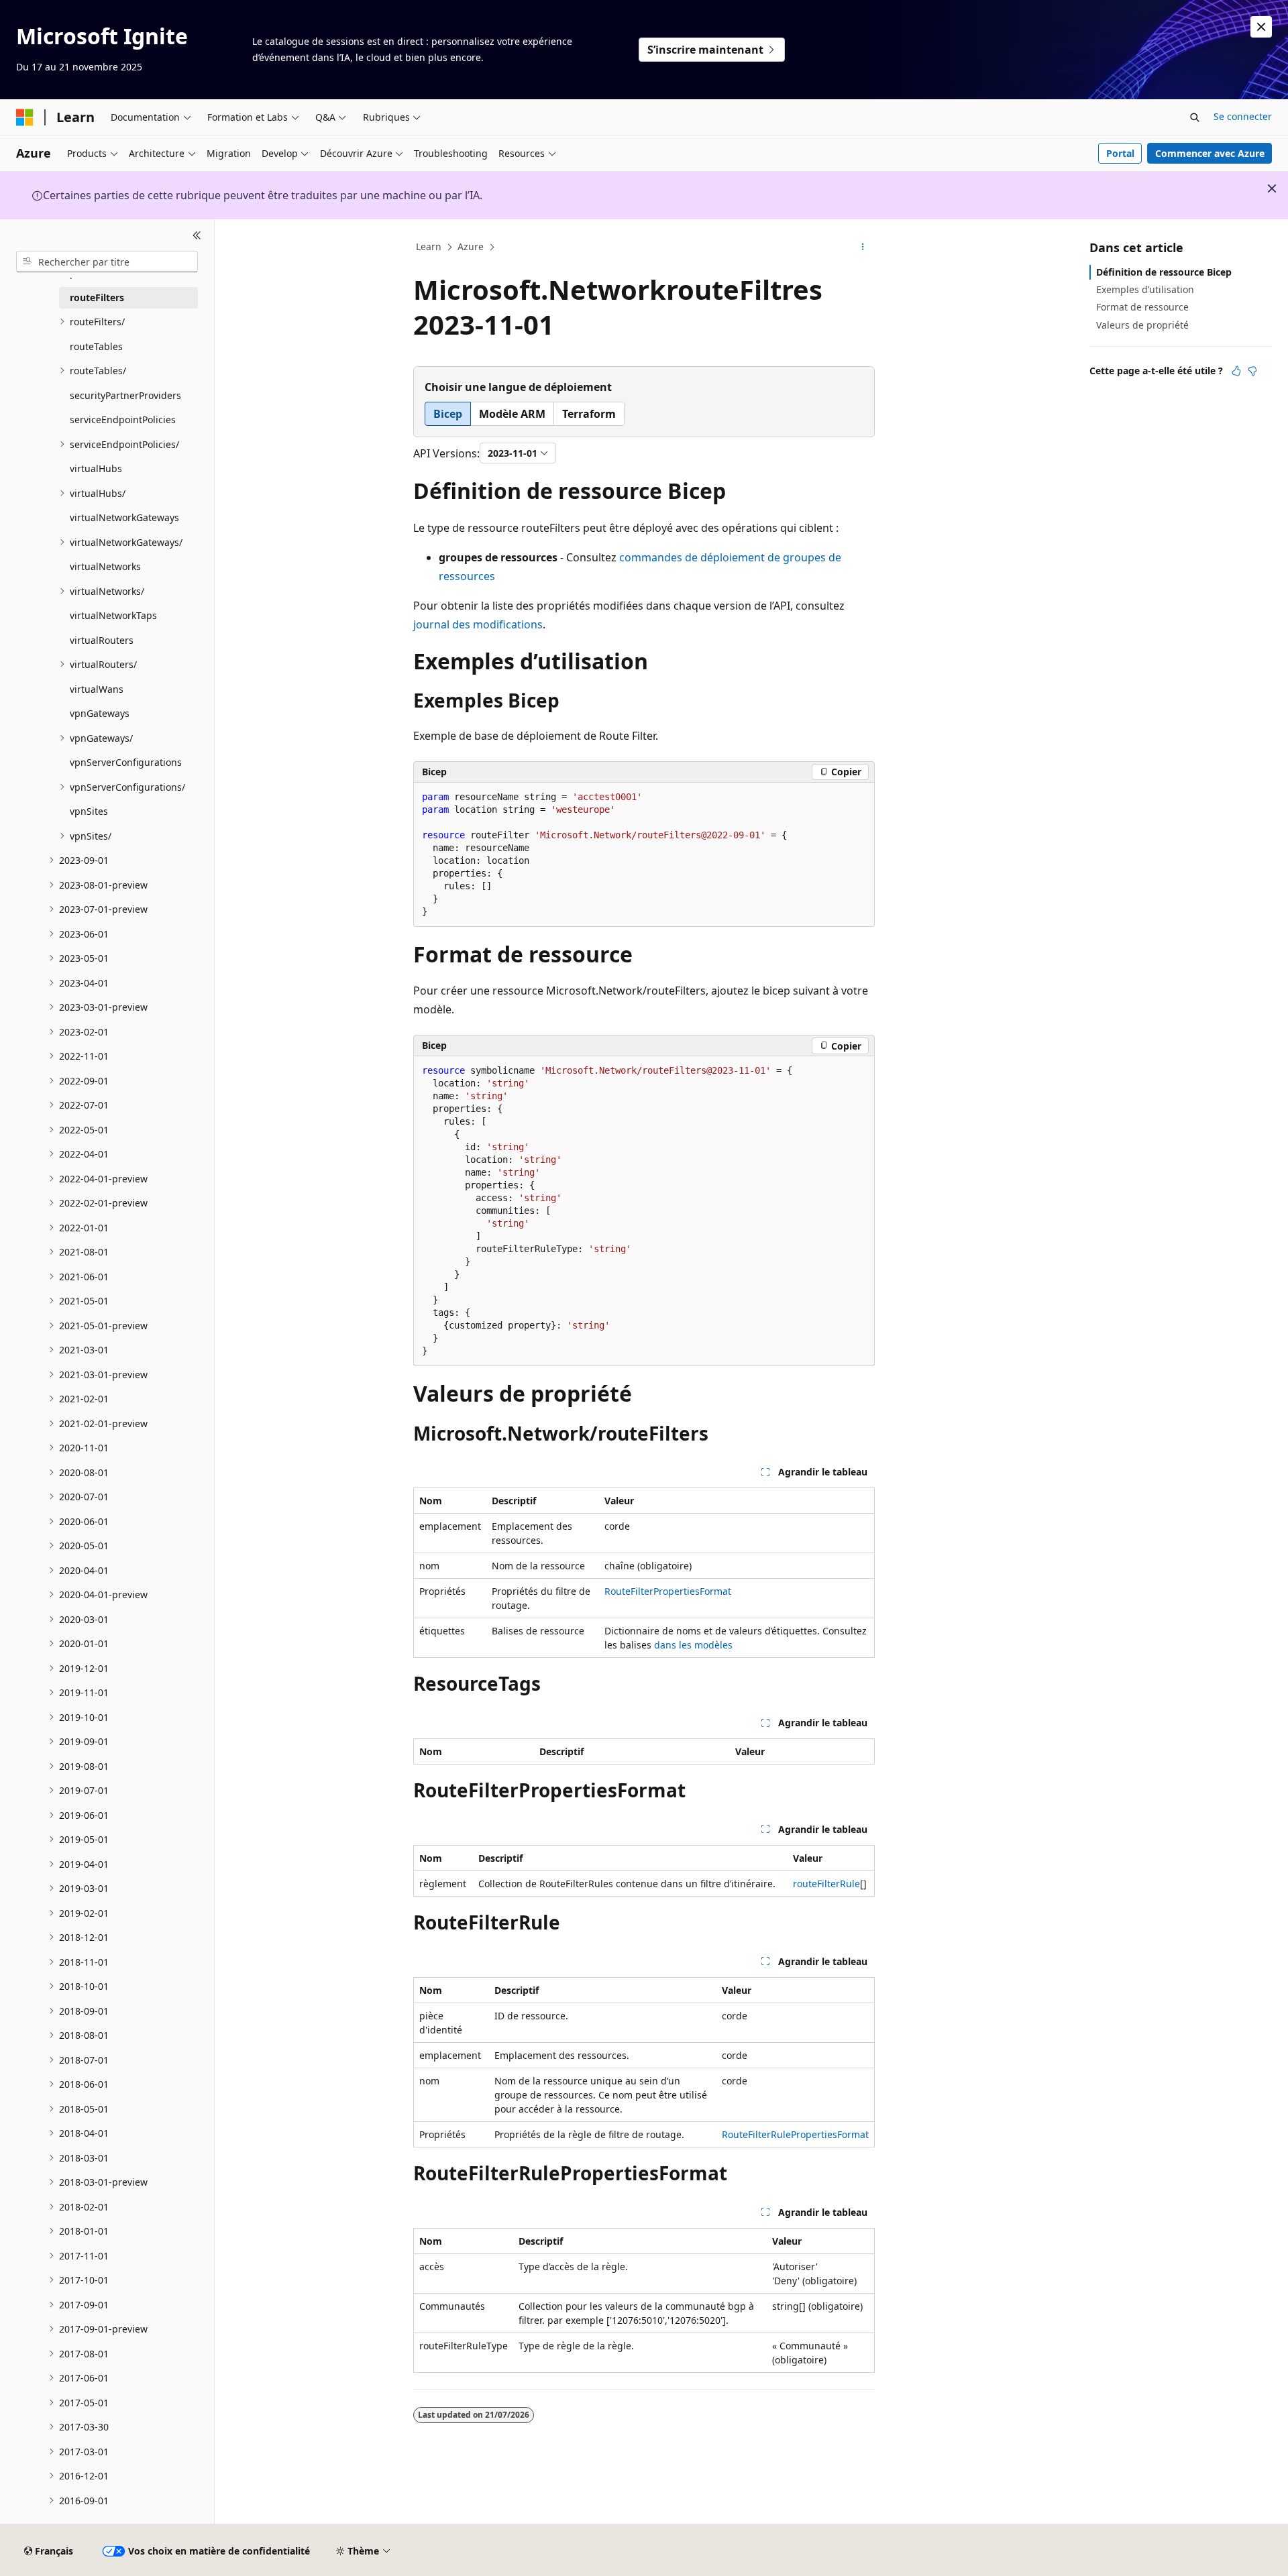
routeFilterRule (826, 1884)
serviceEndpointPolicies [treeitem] (123, 419)
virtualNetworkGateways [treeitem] (124, 517)
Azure (471, 246)
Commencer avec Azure (1210, 153)
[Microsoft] (25, 117)
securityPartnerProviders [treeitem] (125, 395)
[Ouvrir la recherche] (1195, 117)
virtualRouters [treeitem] (102, 640)
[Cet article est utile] (1236, 371)
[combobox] (107, 262)
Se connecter (1243, 116)
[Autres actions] (863, 247)
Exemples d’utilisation (1145, 289)
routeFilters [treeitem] (97, 297)
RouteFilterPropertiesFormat (668, 1591)
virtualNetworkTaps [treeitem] (113, 615)
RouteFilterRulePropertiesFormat (795, 2134)
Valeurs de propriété (1142, 325)
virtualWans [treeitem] (97, 689)
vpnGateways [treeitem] (100, 713)
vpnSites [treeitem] (89, 811)
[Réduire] (197, 235)
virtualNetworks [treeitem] (105, 566)
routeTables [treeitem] (96, 346)
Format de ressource (1142, 307)
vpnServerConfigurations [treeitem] (126, 762)
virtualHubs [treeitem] (96, 468)
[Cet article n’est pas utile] (1252, 371)
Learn (429, 246)
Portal (1120, 153)
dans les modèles (693, 1645)
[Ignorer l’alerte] (1261, 27)
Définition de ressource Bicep (1164, 272)
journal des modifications (478, 624)
